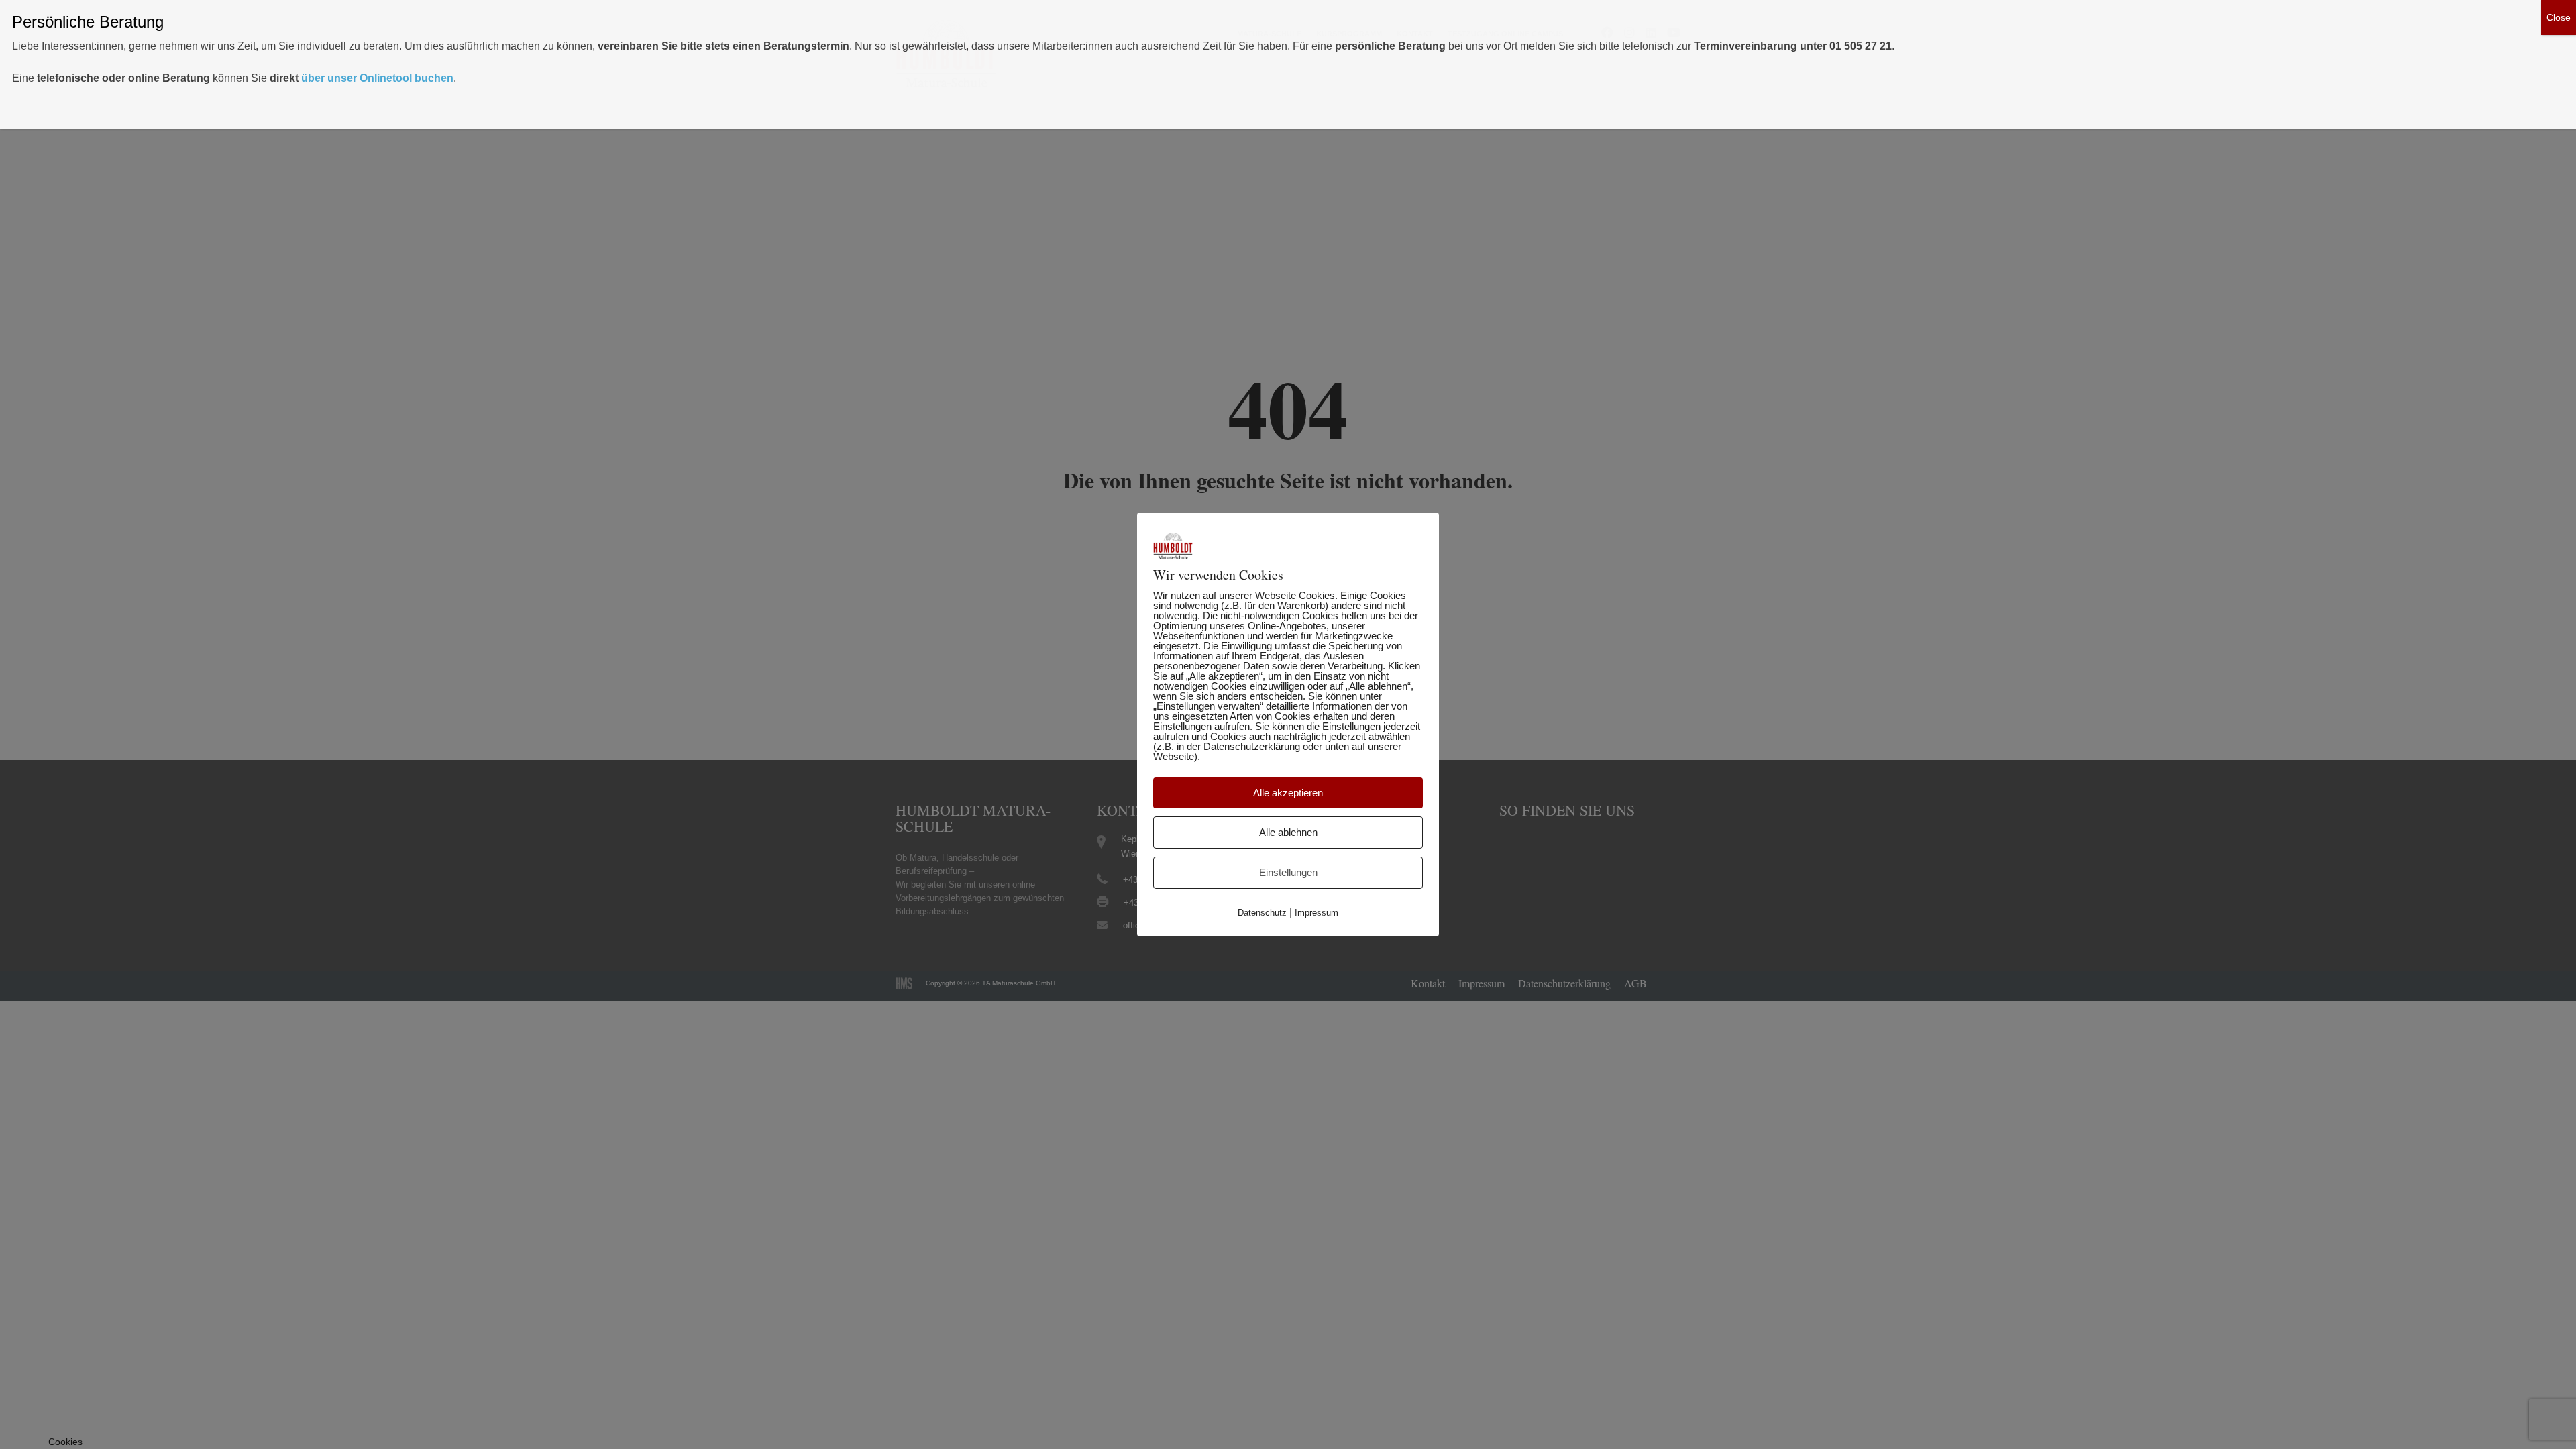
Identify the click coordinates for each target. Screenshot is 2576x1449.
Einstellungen (1288, 872)
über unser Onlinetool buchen (377, 78)
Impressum (1317, 913)
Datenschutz (1262, 913)
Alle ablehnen (1288, 832)
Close (2559, 17)
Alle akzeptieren (1288, 793)
